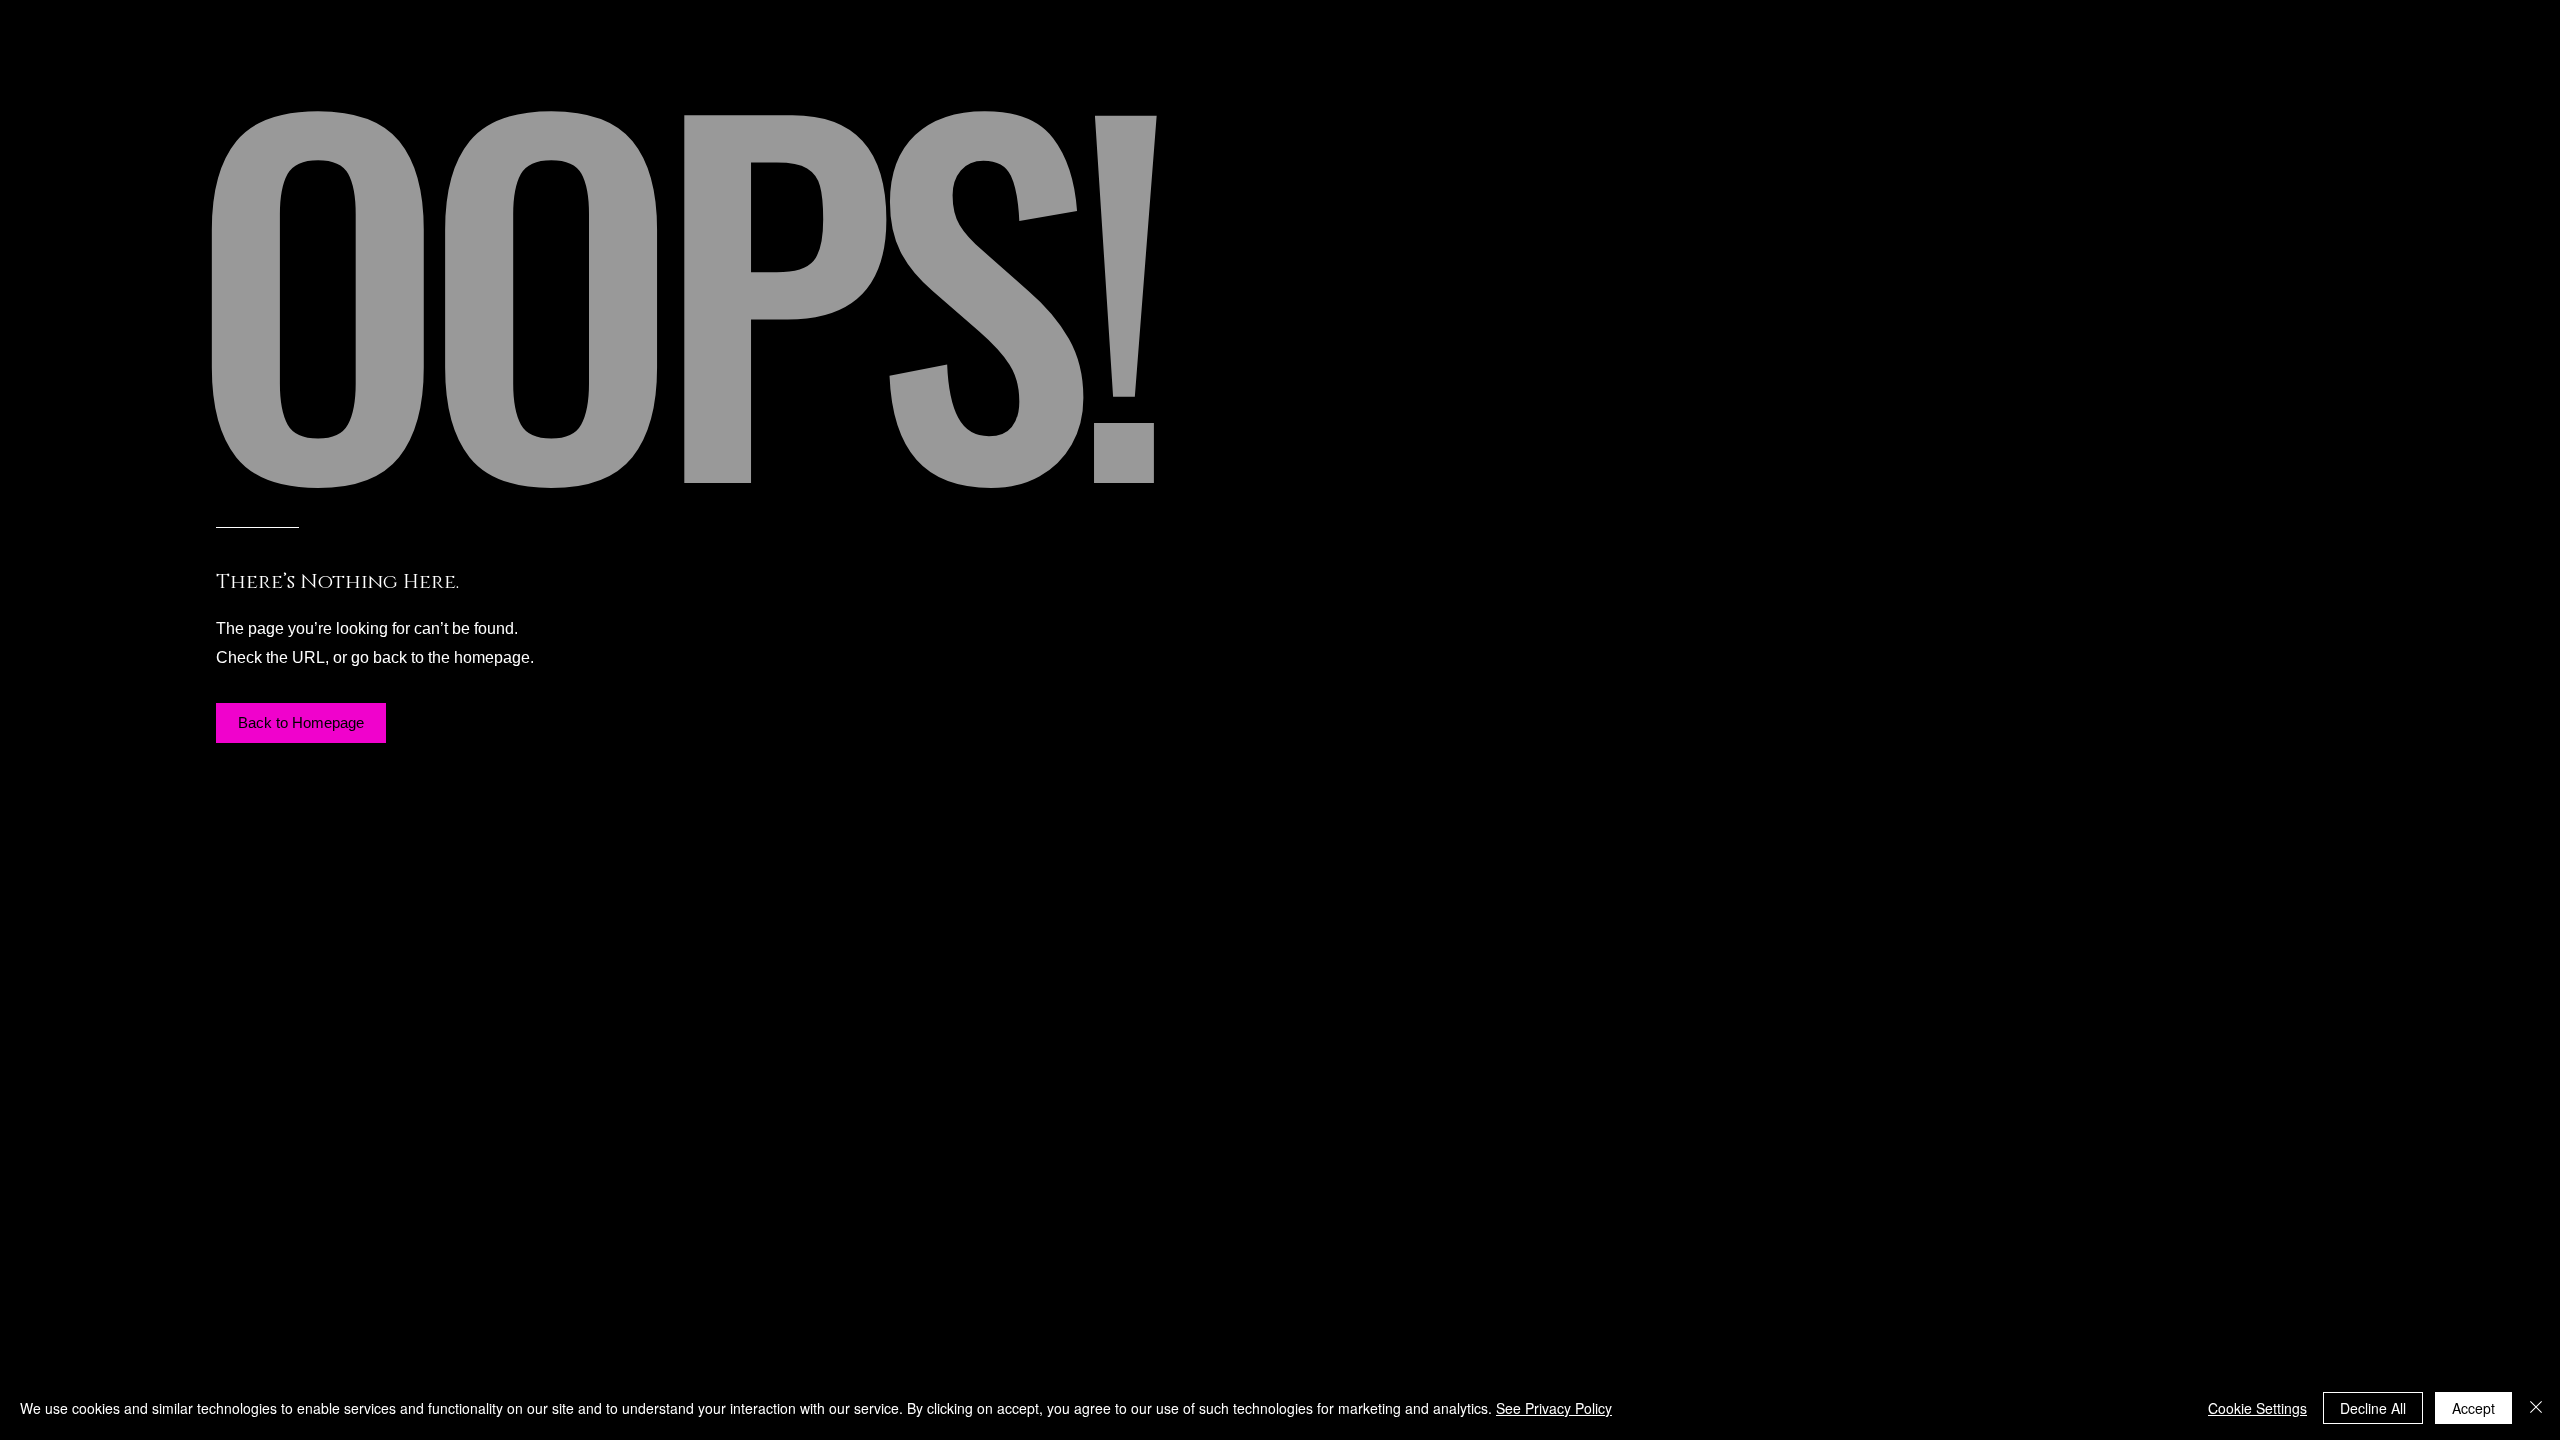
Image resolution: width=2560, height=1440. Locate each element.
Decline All (2373, 1408)
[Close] (2536, 1408)
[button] (301, 723)
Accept (2473, 1408)
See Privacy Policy (1554, 1408)
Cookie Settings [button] (2257, 1408)
